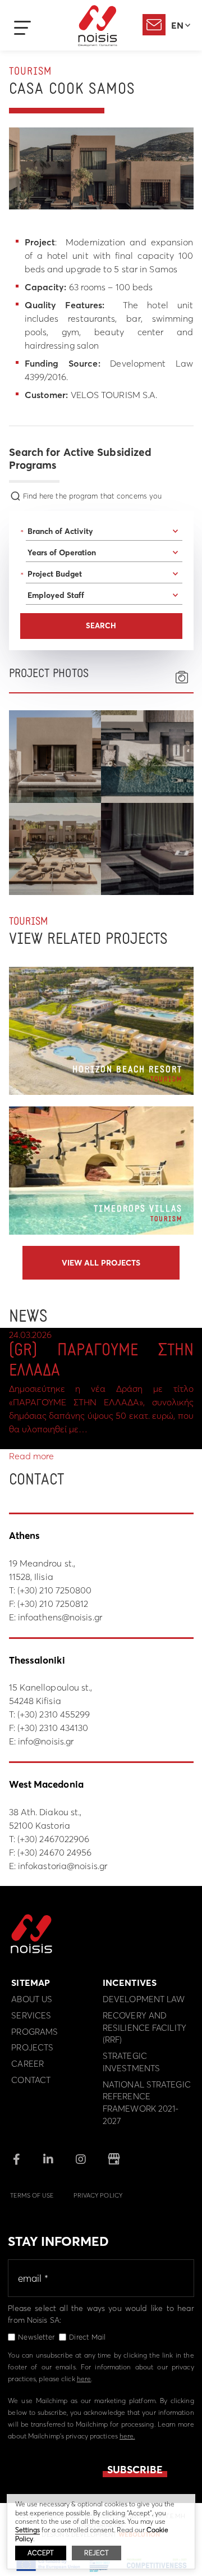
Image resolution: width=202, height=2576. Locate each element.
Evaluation (154, 25)
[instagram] (81, 2160)
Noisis (98, 26)
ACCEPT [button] (41, 2553)
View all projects (101, 1263)
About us (32, 1999)
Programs (35, 2032)
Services (31, 2015)
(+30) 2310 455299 (54, 1714)
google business (114, 2159)
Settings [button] (27, 2530)
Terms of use (32, 2195)
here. (127, 2436)
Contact (31, 2080)
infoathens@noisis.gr (60, 1617)
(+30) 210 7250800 (55, 1590)
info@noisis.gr (46, 1741)
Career (27, 2064)
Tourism (30, 72)
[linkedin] (48, 2160)
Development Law (144, 1999)
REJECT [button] (97, 2553)
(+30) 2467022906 (54, 1839)
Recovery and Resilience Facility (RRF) (144, 2028)
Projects (32, 2047)
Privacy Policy (98, 2195)
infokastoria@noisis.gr (63, 1866)
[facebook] (17, 2160)
